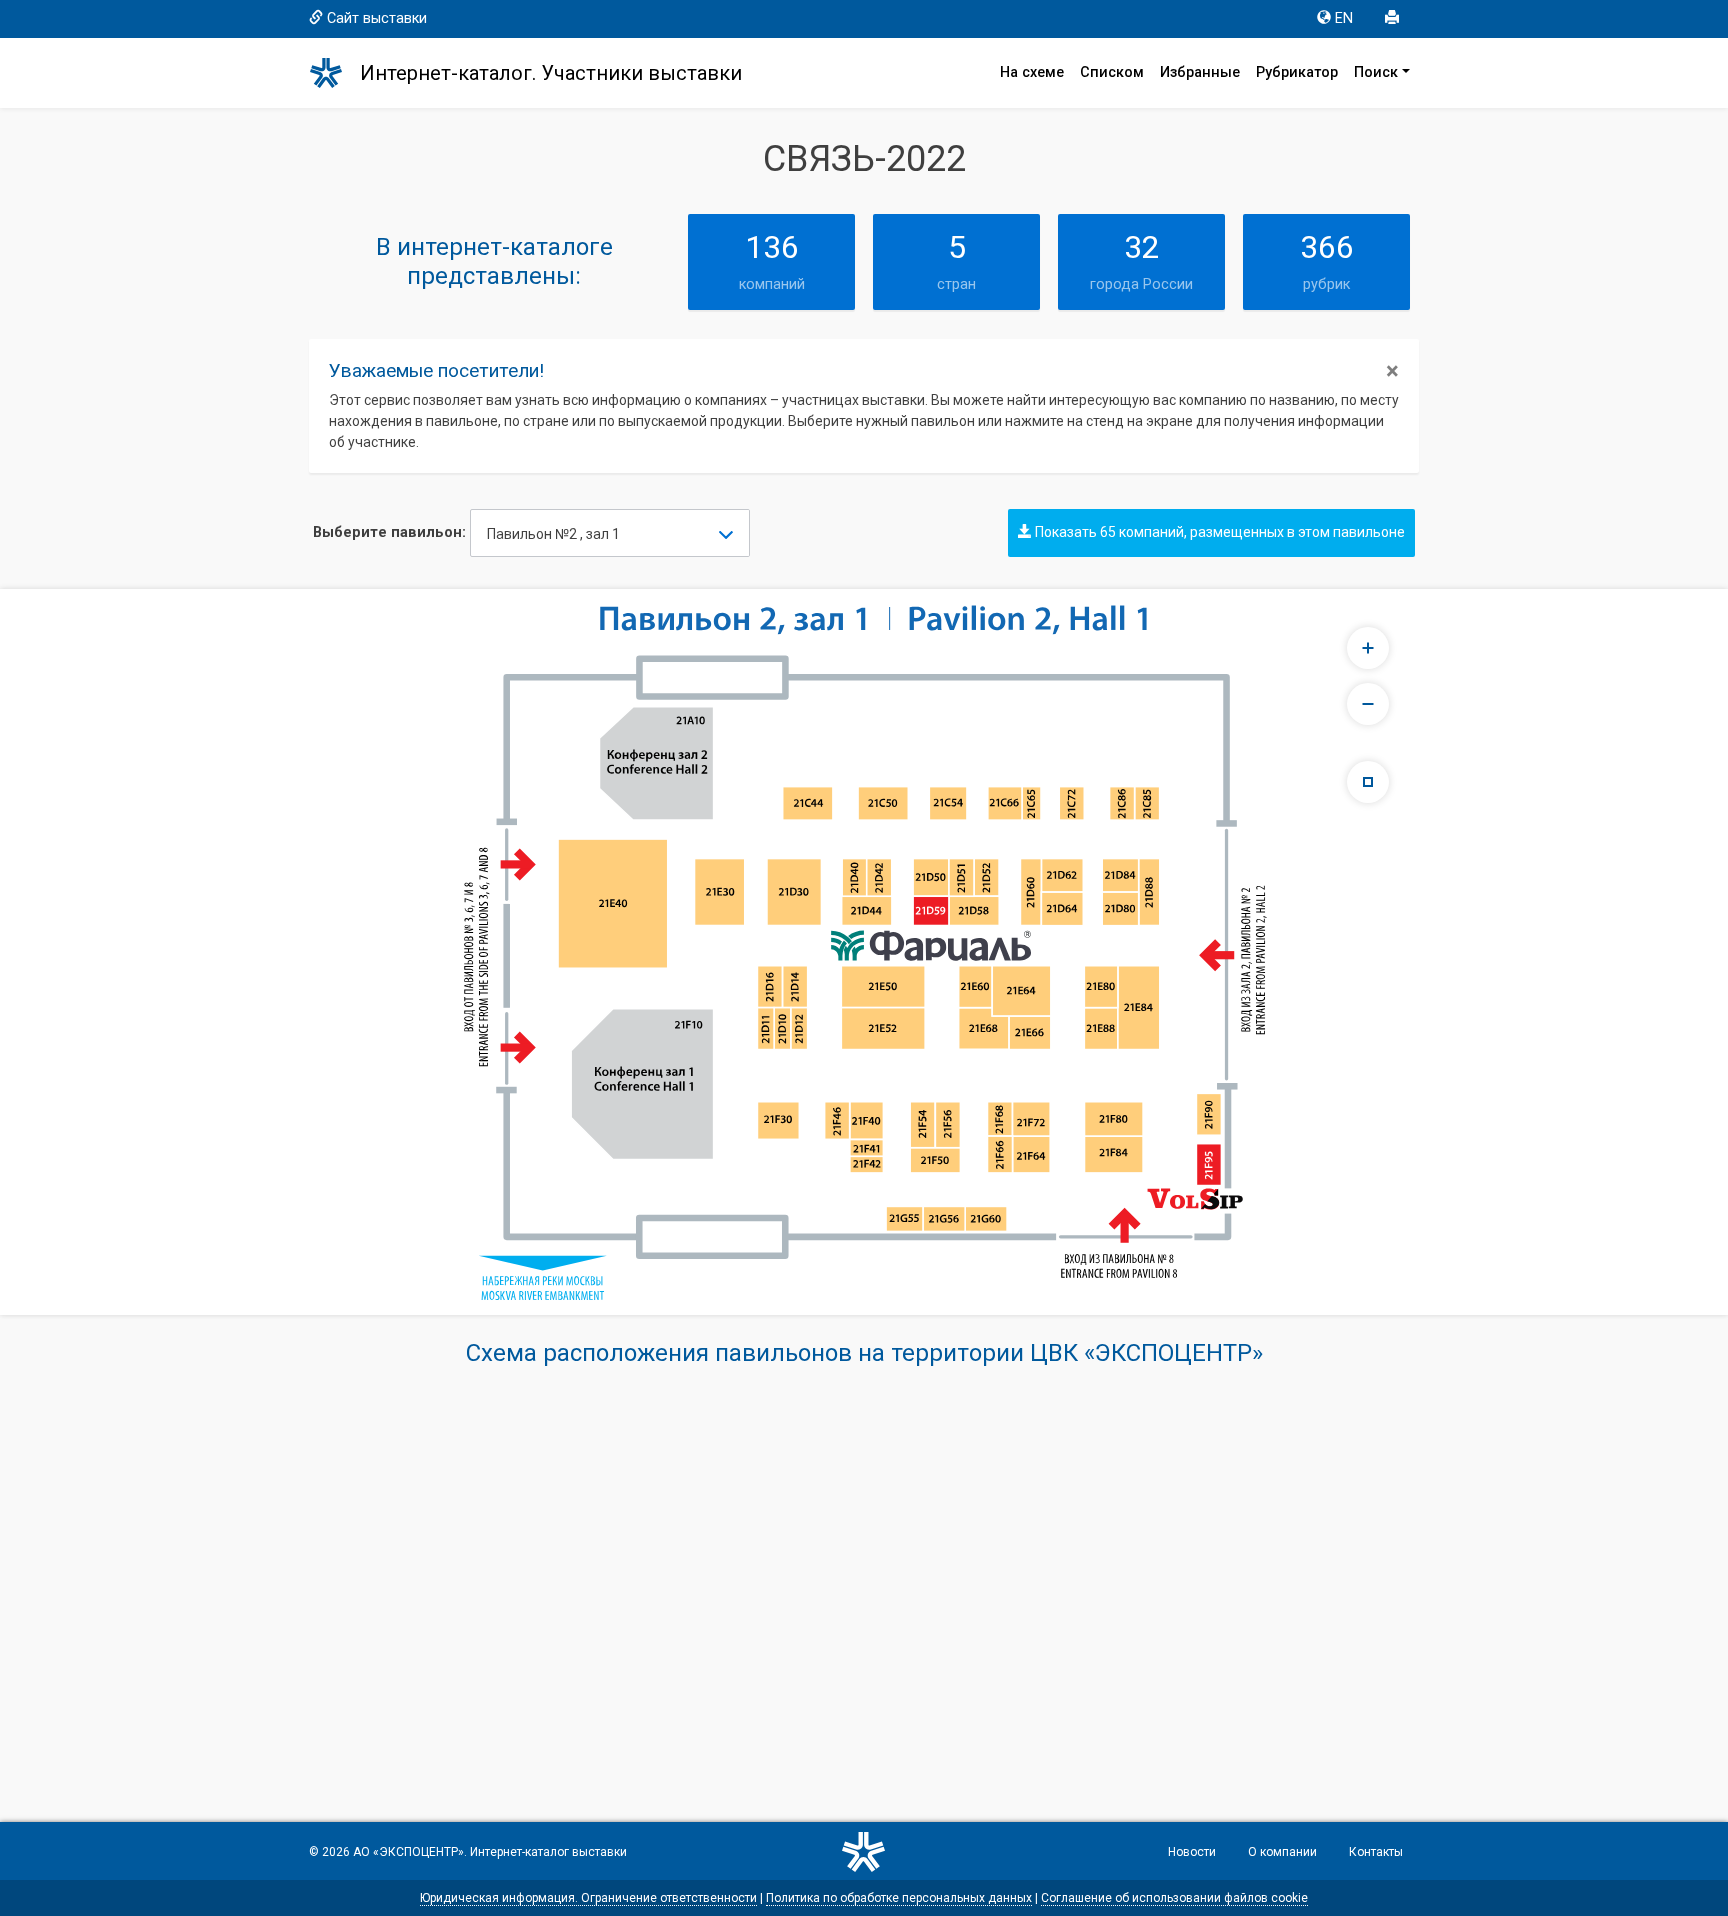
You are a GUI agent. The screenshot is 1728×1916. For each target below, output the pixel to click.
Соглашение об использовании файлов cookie (1174, 1898)
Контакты (1376, 1852)
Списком (1112, 72)
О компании (1282, 1852)
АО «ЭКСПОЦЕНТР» (408, 1852)
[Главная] (335, 73)
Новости (1192, 1852)
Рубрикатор (1297, 72)
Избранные (1200, 72)
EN (1344, 18)
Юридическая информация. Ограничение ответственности (588, 1898)
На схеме (1032, 72)
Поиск (1376, 72)
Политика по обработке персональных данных (899, 1898)
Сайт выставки (377, 18)
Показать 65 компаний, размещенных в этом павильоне (1218, 532)
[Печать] (1394, 19)
